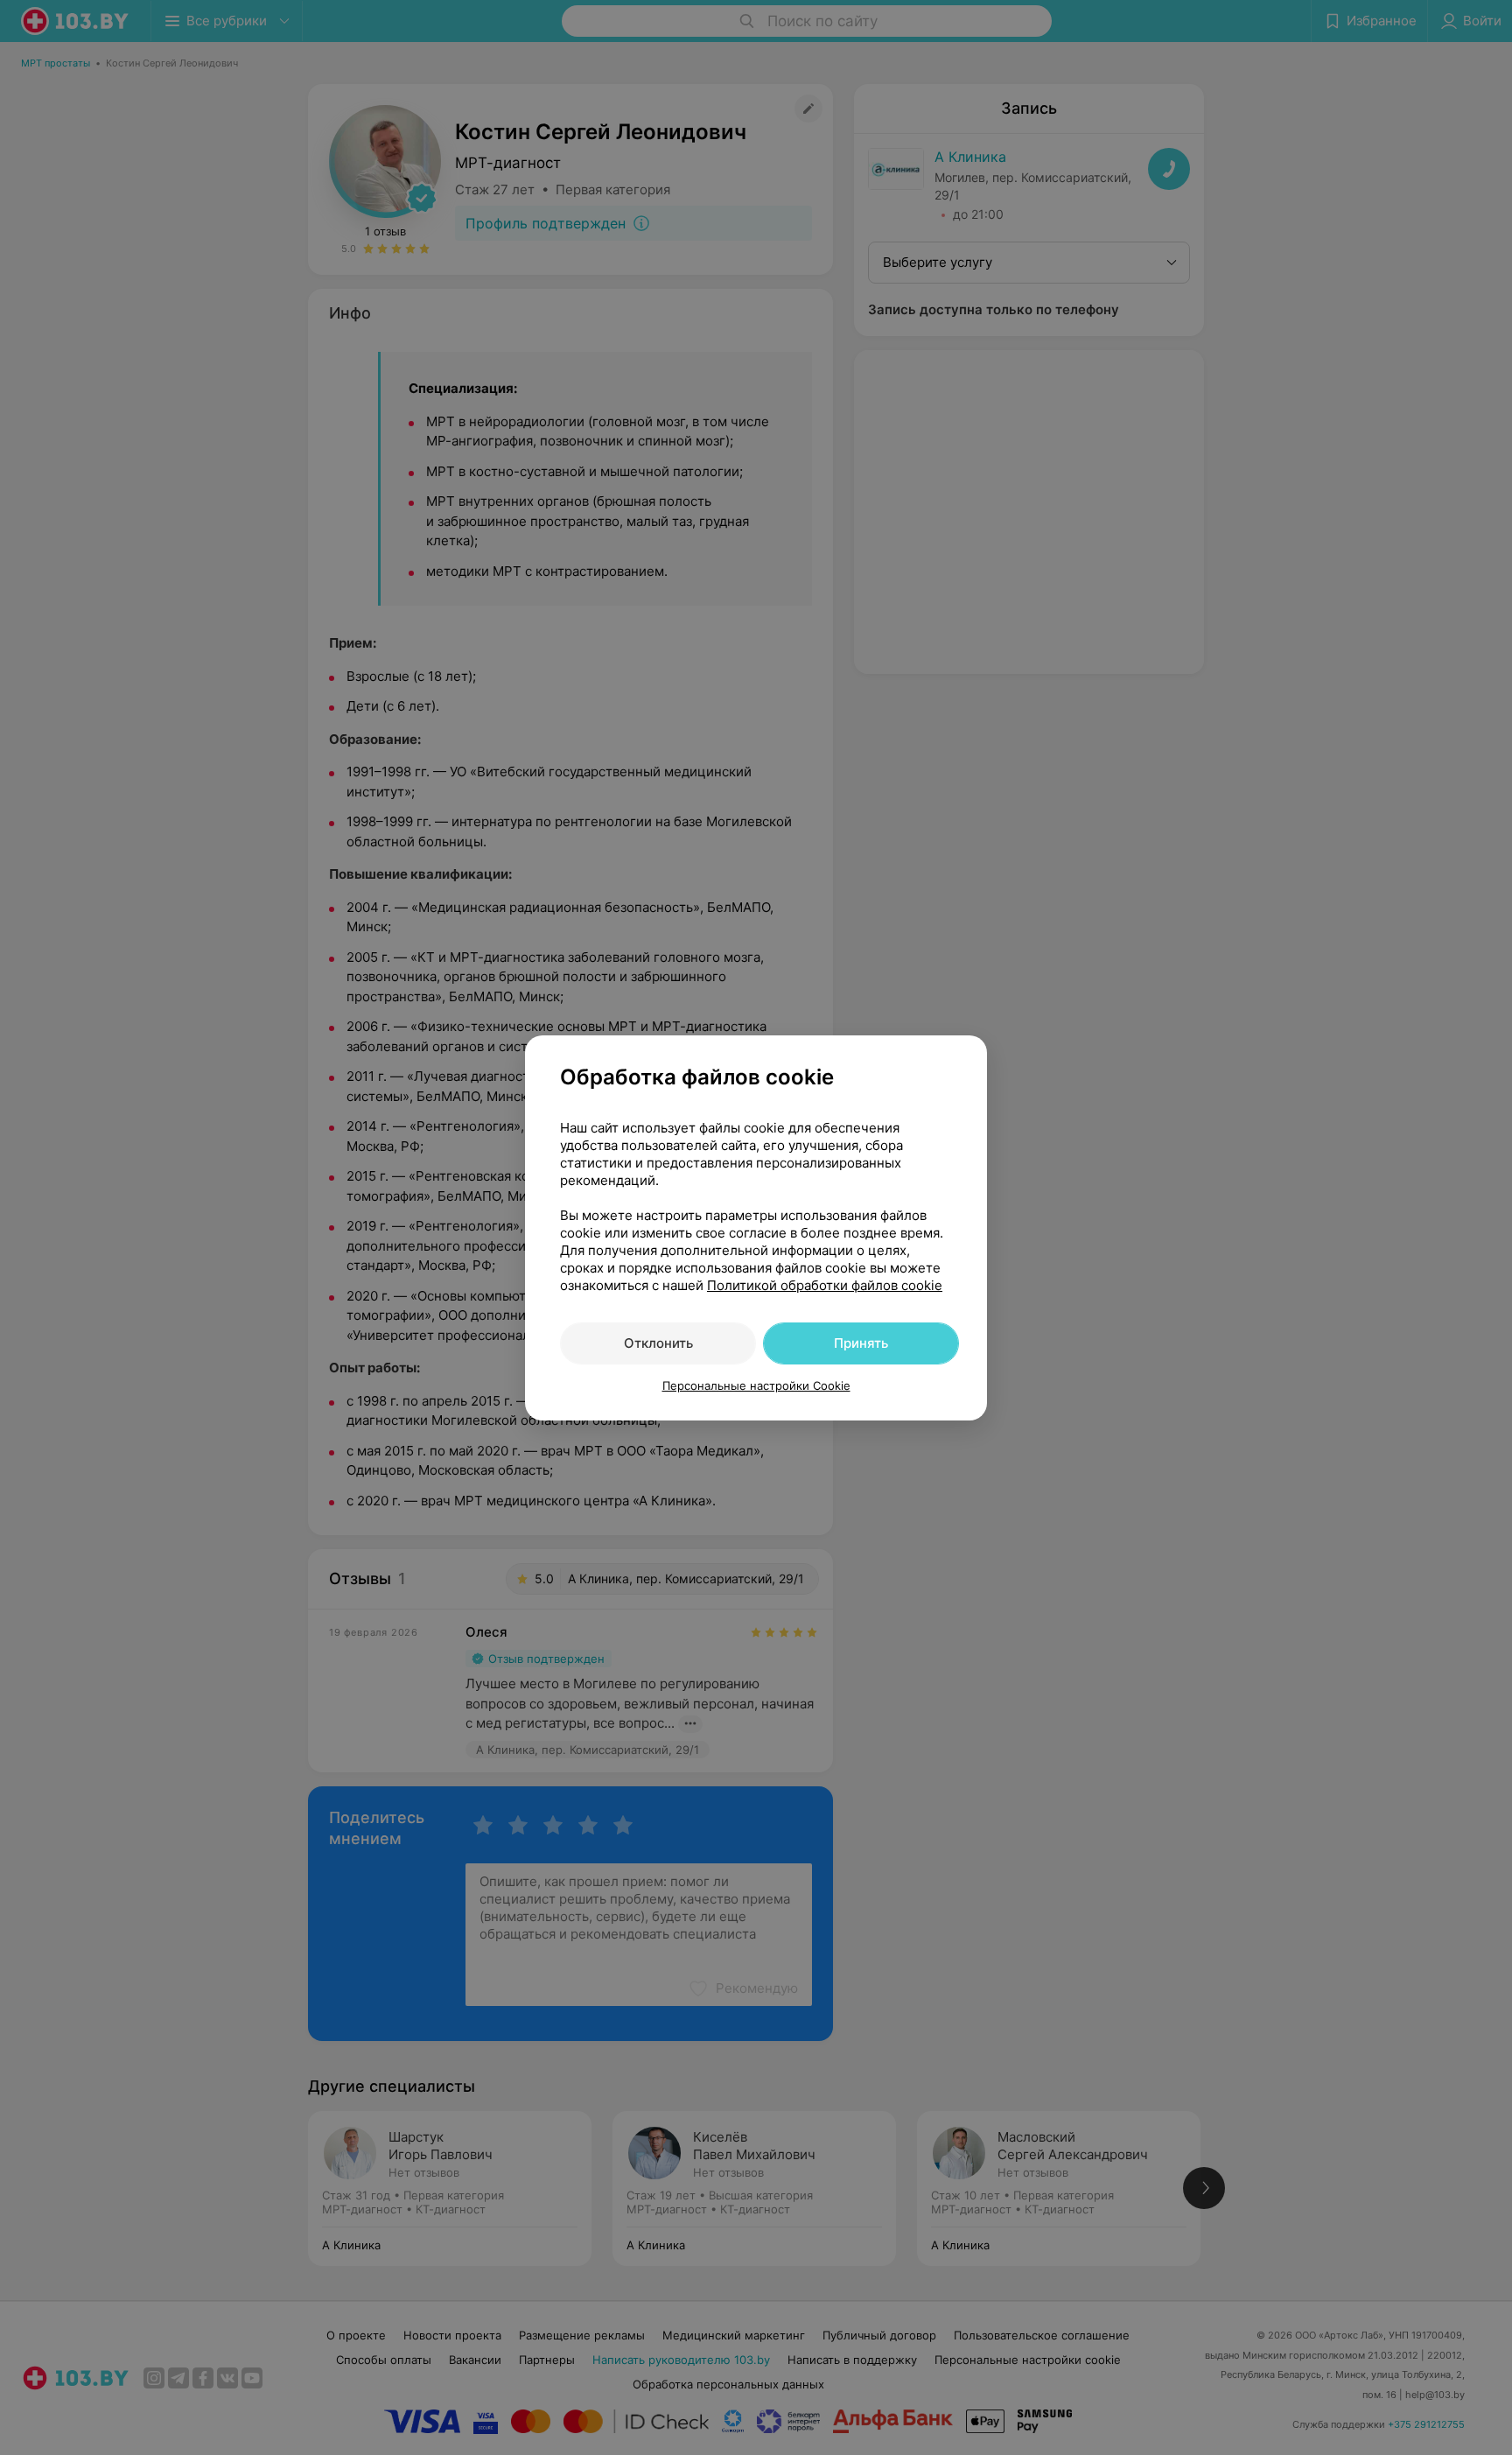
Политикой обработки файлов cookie (825, 1285)
